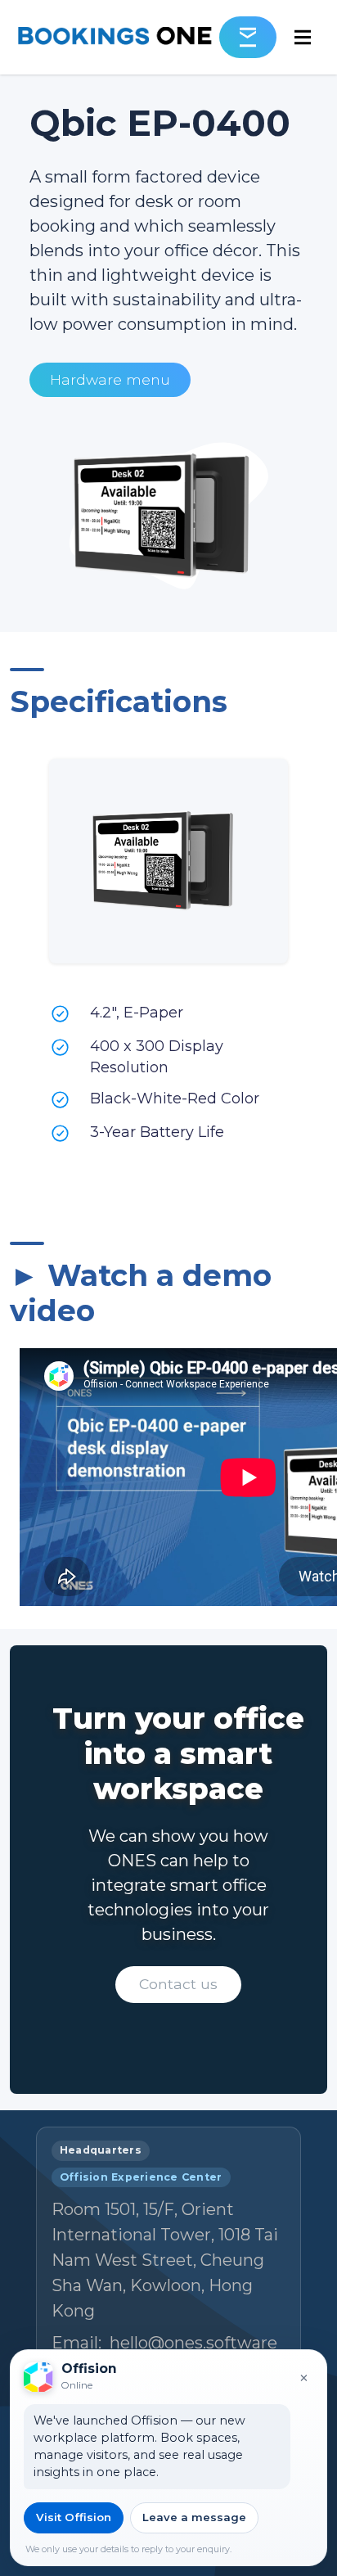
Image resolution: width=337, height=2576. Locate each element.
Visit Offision (74, 2517)
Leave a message (194, 2517)
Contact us (178, 1984)
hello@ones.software (193, 2343)
